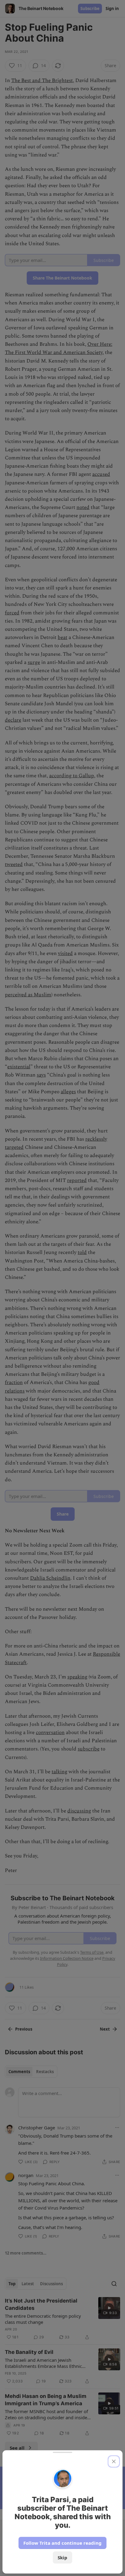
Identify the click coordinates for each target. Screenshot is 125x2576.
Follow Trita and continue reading (62, 2543)
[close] (114, 2461)
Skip (62, 2557)
